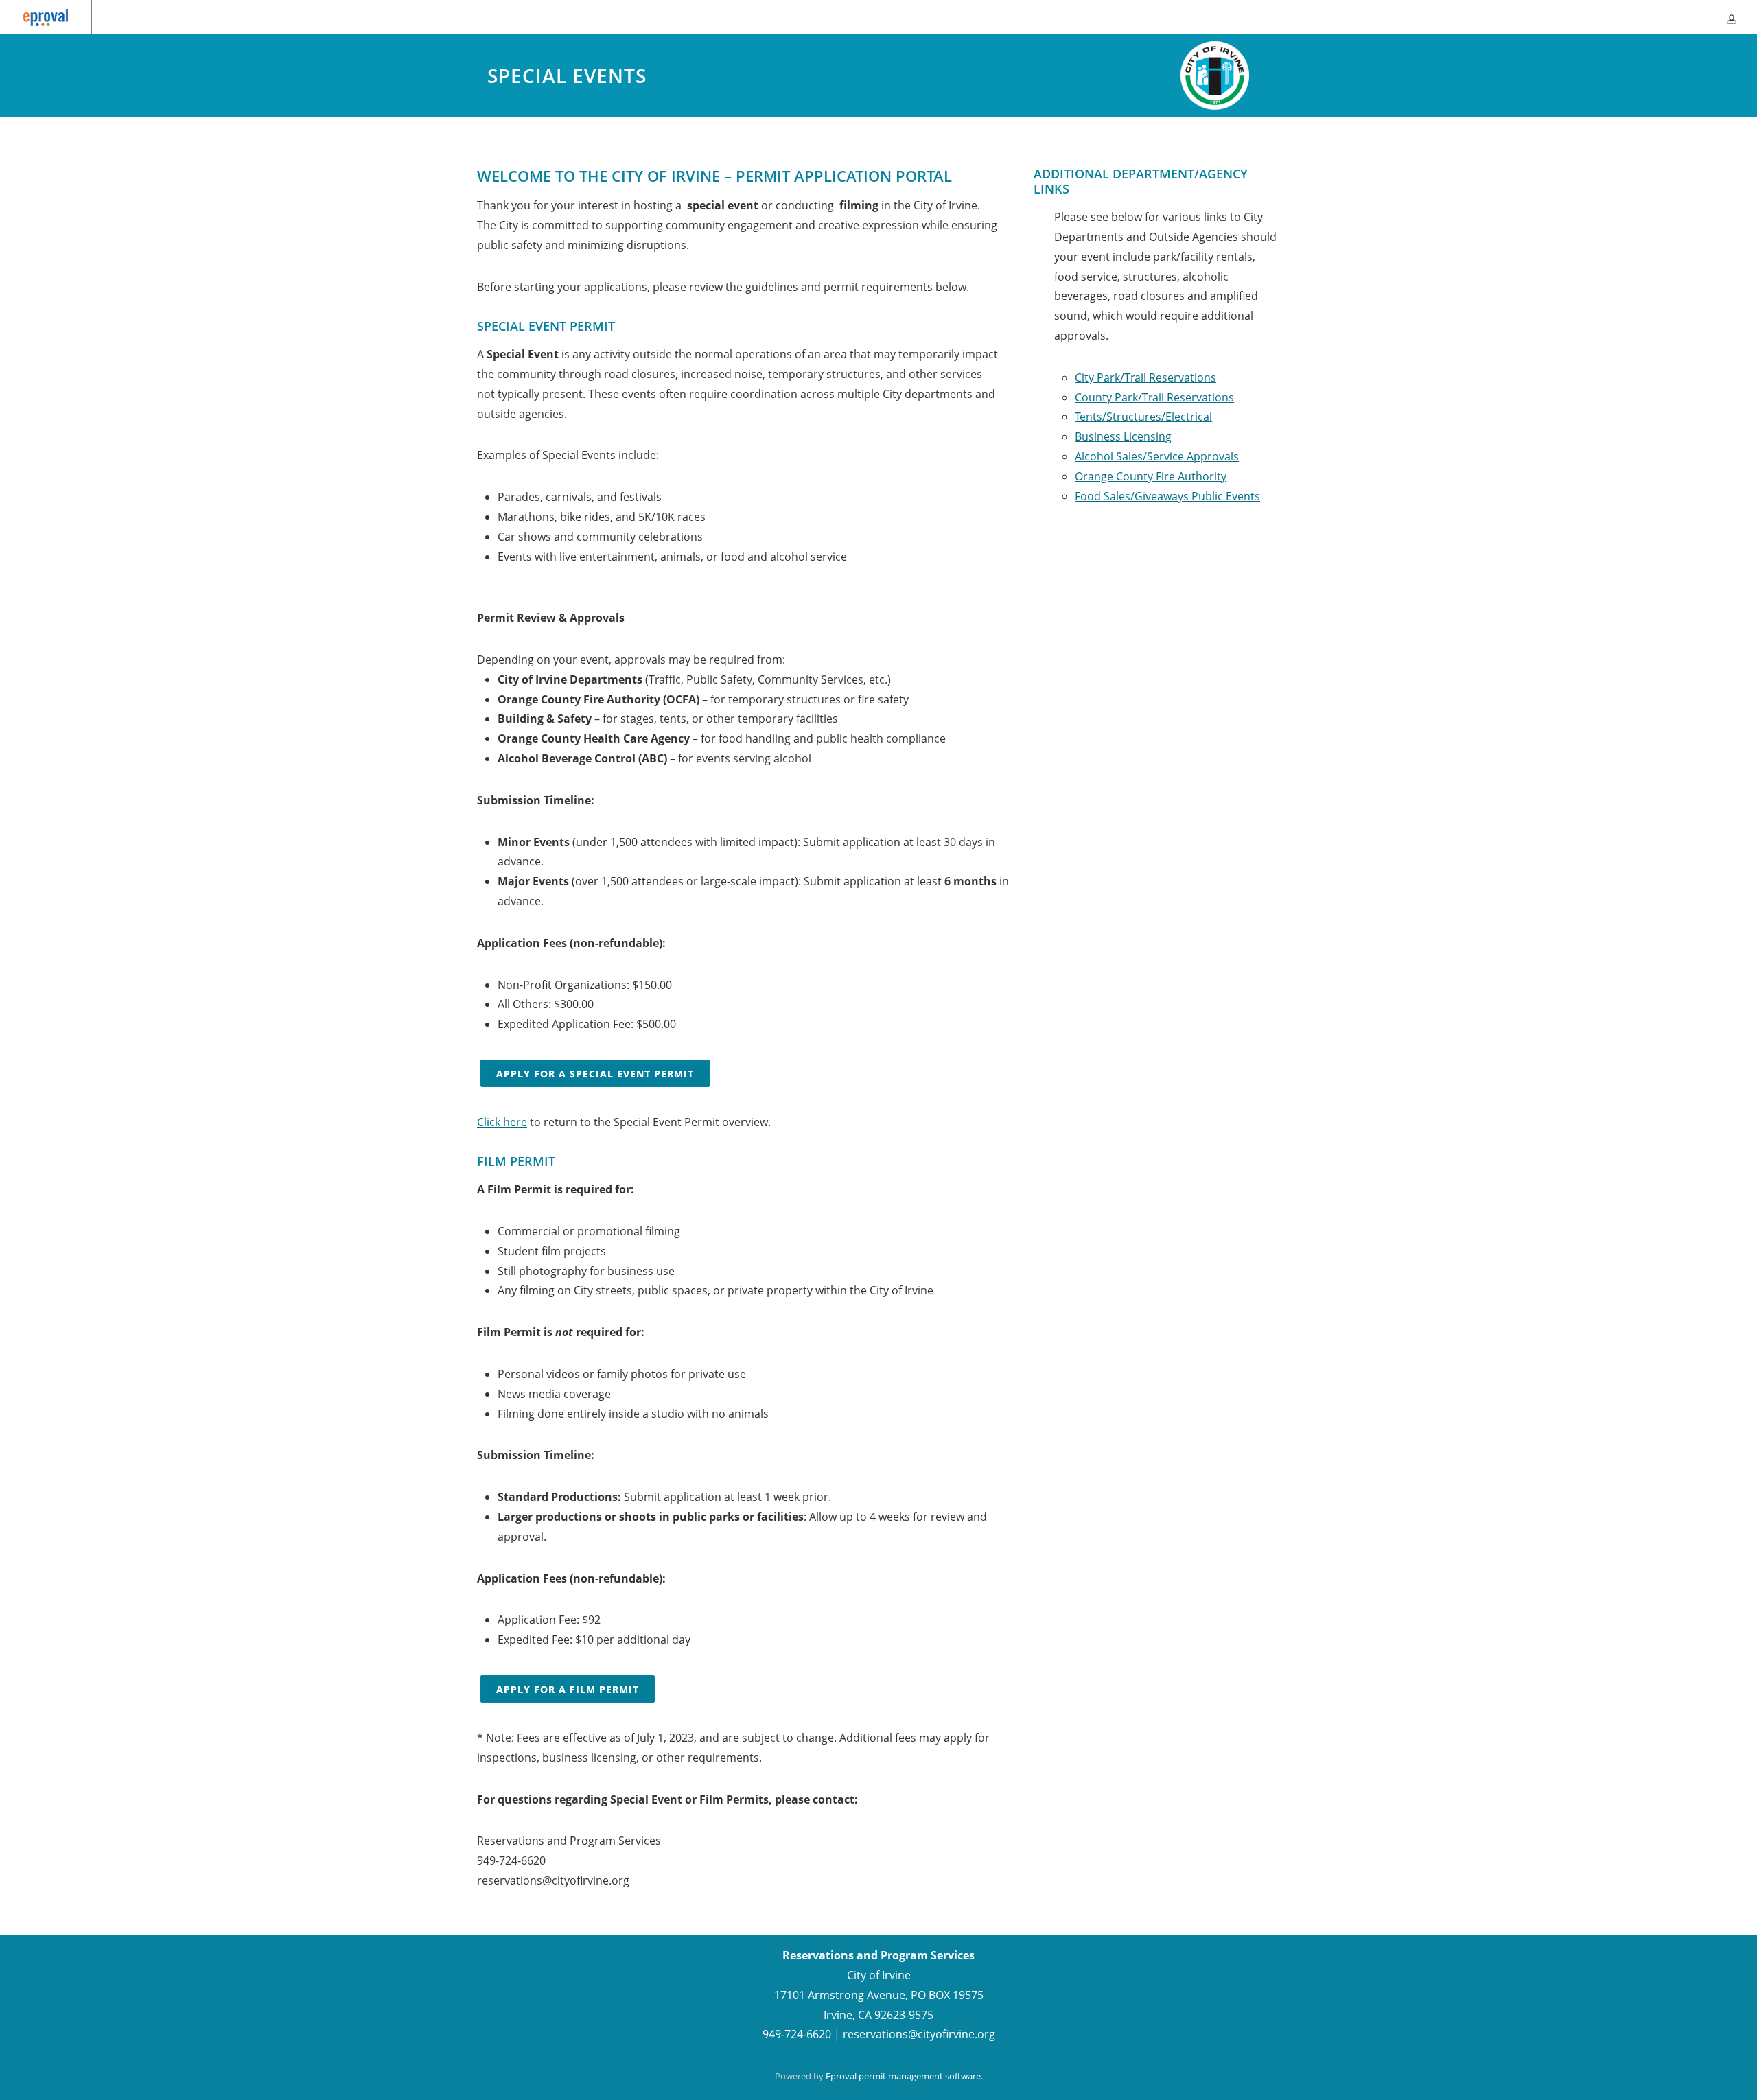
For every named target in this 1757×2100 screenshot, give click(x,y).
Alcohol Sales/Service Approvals (1157, 456)
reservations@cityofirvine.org (919, 2034)
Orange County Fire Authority (1151, 476)
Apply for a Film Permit (568, 1689)
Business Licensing (1123, 436)
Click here (502, 1122)
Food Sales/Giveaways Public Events (1167, 496)
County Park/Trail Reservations (1154, 397)
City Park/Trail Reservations (1145, 377)
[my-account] (1732, 17)
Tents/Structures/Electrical (1143, 417)
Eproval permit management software (903, 2076)
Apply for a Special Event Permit (595, 1074)
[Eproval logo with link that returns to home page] (46, 17)
